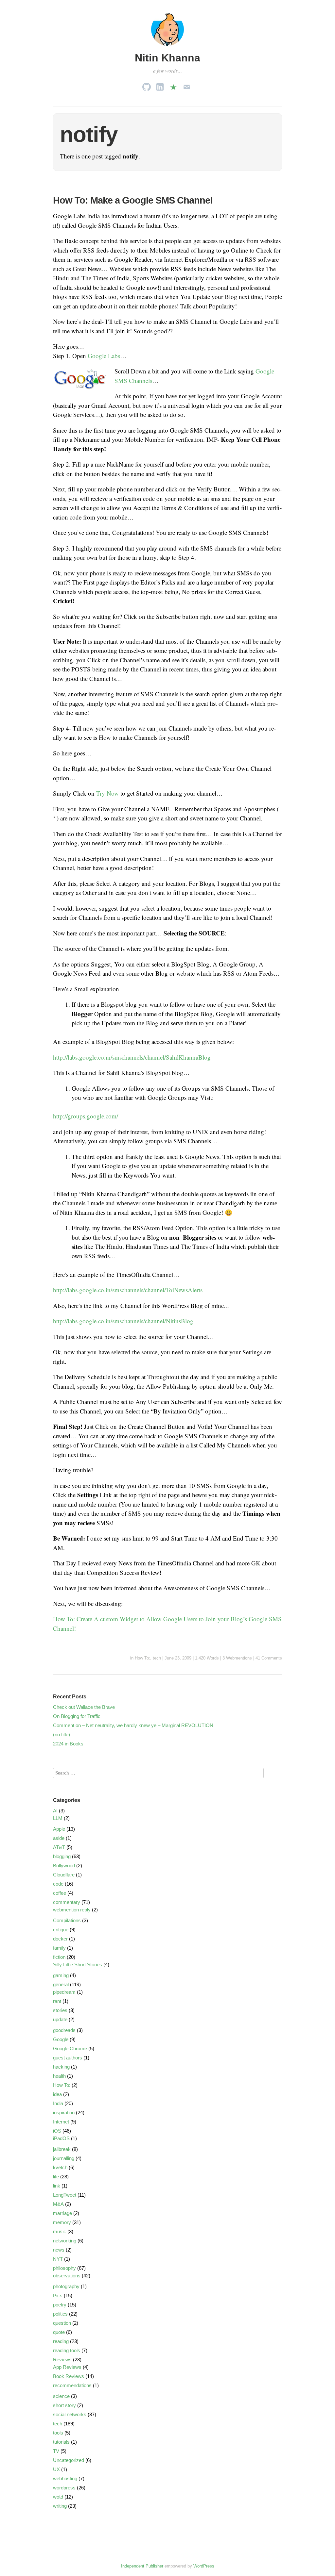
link (57, 2186)
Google (61, 2039)
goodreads (64, 2030)
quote (59, 2332)
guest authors (68, 2058)
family (59, 1948)
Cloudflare (64, 1875)
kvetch (60, 2167)
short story (64, 2405)
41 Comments (269, 1658)
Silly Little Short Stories (78, 1965)
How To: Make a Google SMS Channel (133, 200)
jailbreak (62, 2149)
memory (62, 2222)
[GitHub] (147, 85)
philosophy (64, 2268)
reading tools (67, 2350)
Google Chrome (70, 2048)
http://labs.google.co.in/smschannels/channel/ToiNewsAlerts (128, 1290)
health (59, 2076)
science (61, 2396)
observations (67, 2276)
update (60, 2019)
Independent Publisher (142, 2566)
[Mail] (187, 85)
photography (66, 2286)
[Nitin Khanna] (167, 47)
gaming (61, 1975)
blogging (62, 1856)
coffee (60, 1893)
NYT (58, 2259)
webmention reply (72, 1910)
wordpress (64, 2488)
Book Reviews (69, 2376)
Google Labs (104, 356)
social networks (70, 2414)
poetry (60, 2305)
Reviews (62, 2360)
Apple (59, 1829)
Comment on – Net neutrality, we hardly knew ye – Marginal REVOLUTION (133, 1725)
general (61, 1984)
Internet (61, 2122)
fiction (59, 1957)
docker (60, 1939)
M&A (58, 2204)
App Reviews (67, 2367)
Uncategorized (69, 2460)
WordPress (204, 2566)
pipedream (64, 1992)
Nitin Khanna (167, 58)
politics (60, 2314)
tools (58, 2433)
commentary (67, 1902)
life (56, 2177)
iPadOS (61, 2138)
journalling (64, 2158)
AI (55, 1811)
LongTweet (65, 2195)
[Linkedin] (160, 85)
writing (60, 2506)
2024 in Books (68, 1744)
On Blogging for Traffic (77, 1716)
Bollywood (64, 1866)
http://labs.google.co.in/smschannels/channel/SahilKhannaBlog (132, 1057)
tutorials (61, 2442)
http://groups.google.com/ (86, 1116)
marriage (62, 2213)
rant (57, 2001)
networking (65, 2241)
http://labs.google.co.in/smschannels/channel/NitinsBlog (123, 1321)
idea (57, 2094)
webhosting (65, 2478)
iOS (57, 2131)
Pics (58, 2295)
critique (61, 1930)
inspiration (64, 2113)
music (60, 2231)
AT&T (59, 1847)
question (62, 2323)
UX (56, 2469)
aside (59, 1838)
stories (60, 2010)
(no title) (62, 1734)
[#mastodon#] (173, 85)
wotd (58, 2497)
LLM (58, 1818)
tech (157, 1658)
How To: (142, 1658)
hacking (61, 2067)
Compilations (67, 1920)
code (58, 1884)
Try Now (107, 793)
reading (61, 2341)
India (58, 2103)
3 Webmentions (237, 1658)
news (59, 2250)
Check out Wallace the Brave (84, 1707)
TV (56, 2451)
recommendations (72, 2385)
